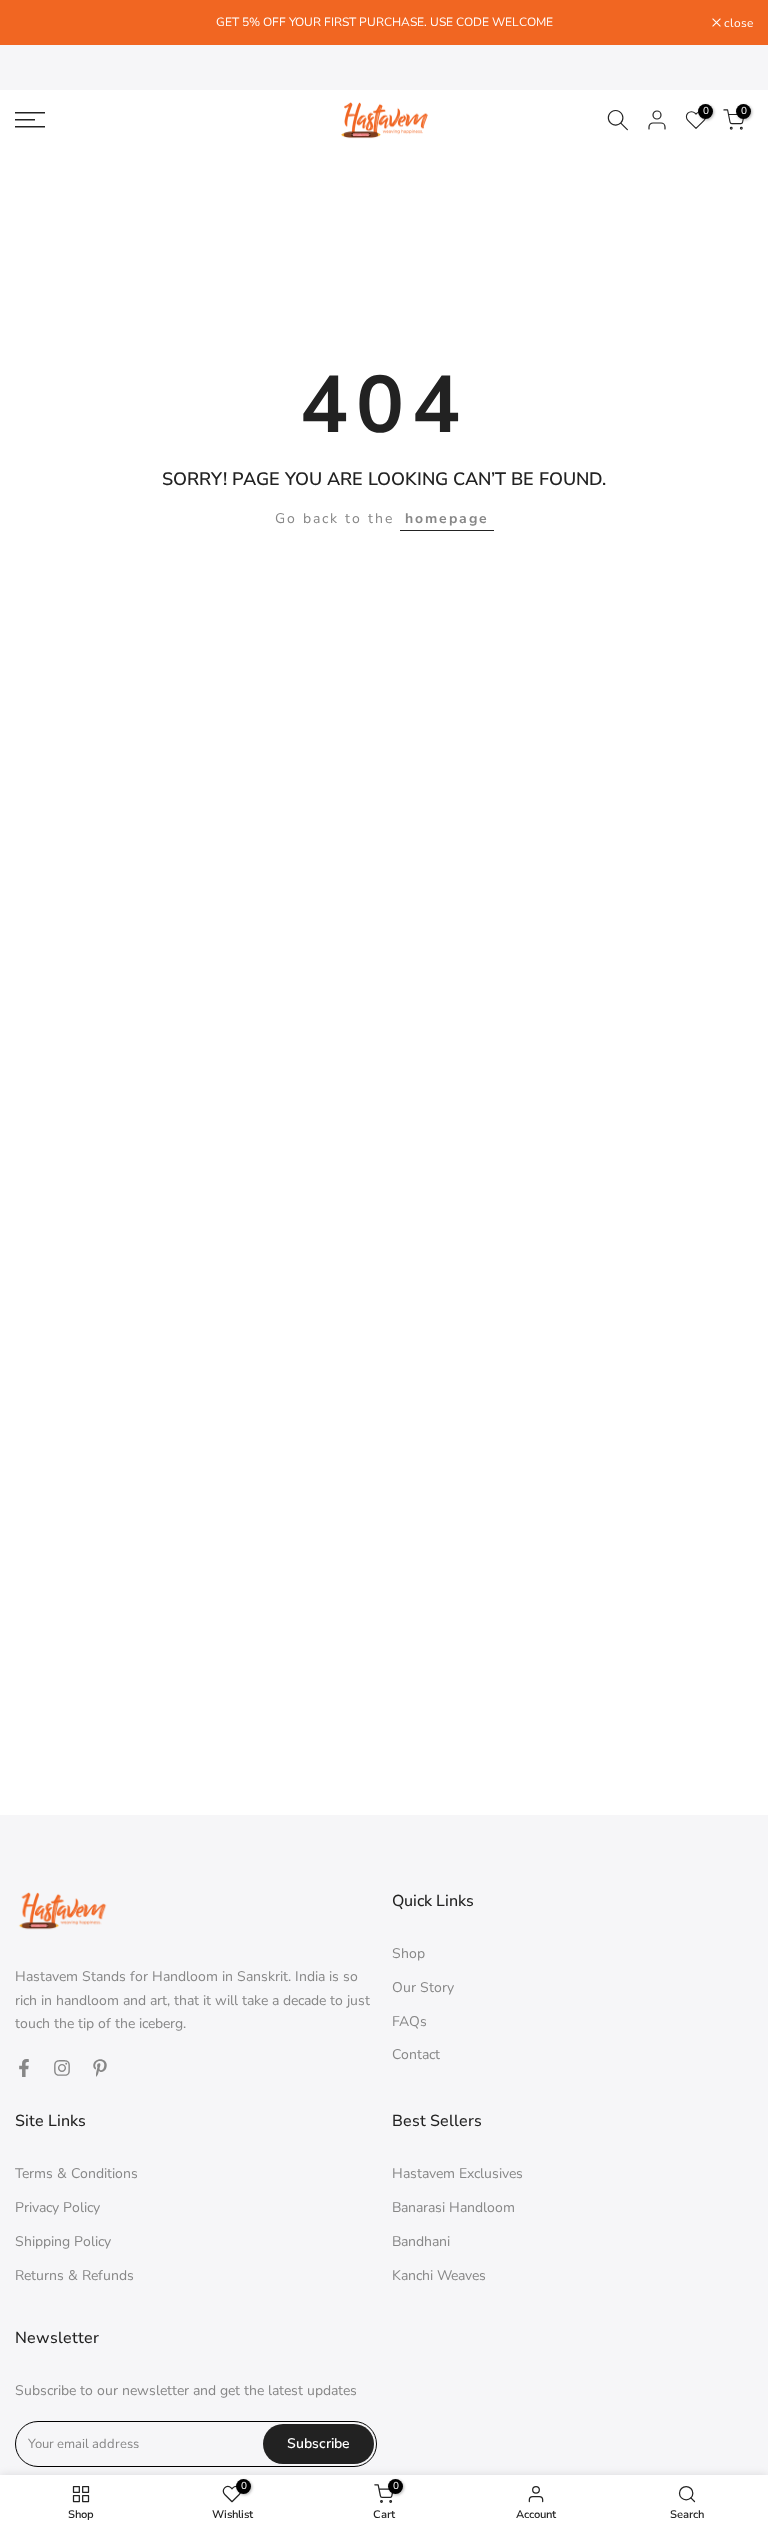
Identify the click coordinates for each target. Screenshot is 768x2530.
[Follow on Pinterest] (100, 2068)
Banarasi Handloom (453, 2207)
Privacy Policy (57, 2207)
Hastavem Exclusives (457, 2173)
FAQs (409, 2021)
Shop (408, 1953)
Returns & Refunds (74, 2275)
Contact (416, 2054)
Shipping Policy (63, 2241)
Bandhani (421, 2241)
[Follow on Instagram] (62, 2068)
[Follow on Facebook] (24, 2068)
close (40, 23)
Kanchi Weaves (439, 2275)
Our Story (423, 1987)
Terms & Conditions (76, 2173)
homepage (447, 518)
